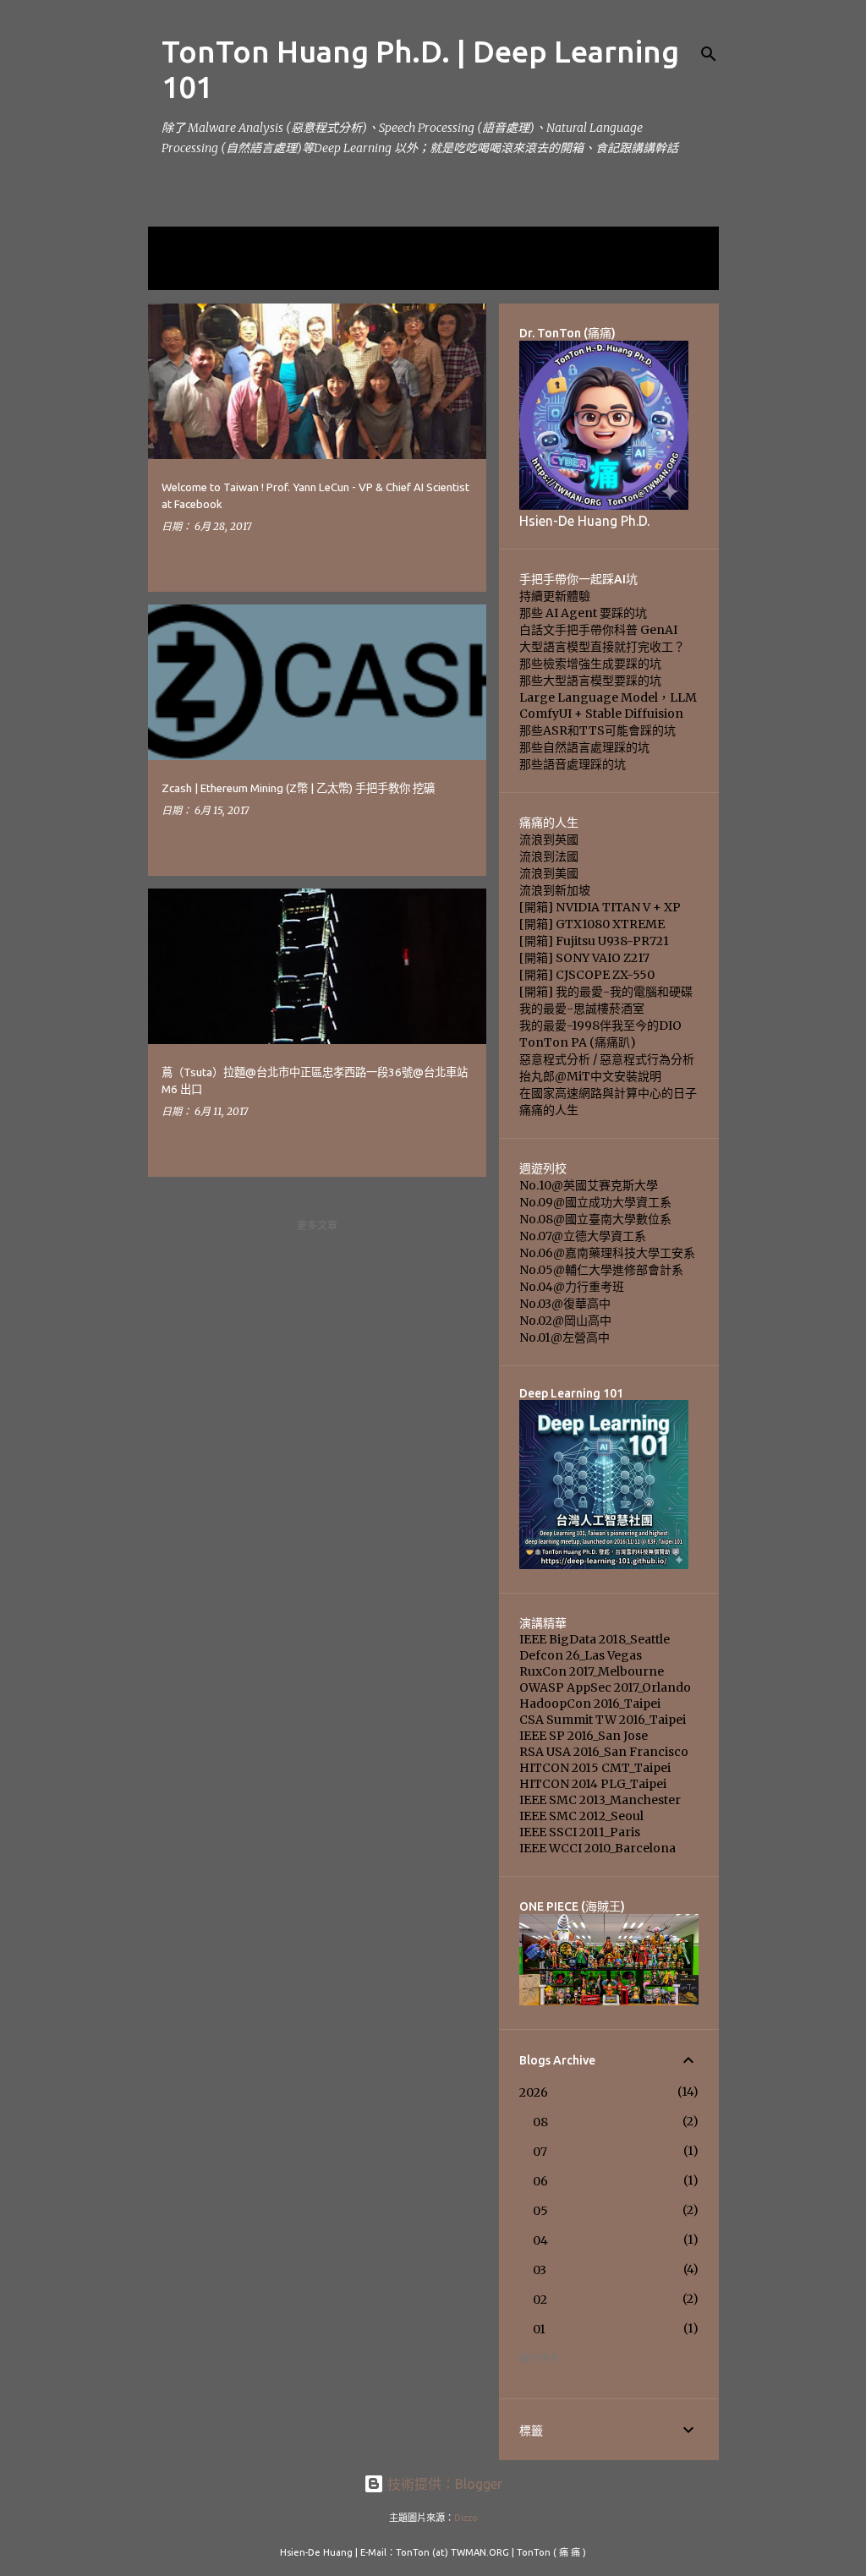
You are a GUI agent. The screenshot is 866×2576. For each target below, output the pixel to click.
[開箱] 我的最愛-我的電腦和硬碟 (606, 992)
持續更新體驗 (555, 596)
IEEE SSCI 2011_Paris (580, 1832)
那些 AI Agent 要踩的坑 (583, 613)
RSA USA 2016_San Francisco (604, 1752)
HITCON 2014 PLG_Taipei (593, 1784)
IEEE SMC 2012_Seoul (581, 1816)
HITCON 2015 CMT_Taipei (595, 1768)
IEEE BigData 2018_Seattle (595, 1639)
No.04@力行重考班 (572, 1287)
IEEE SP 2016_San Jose (584, 1736)
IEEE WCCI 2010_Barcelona (597, 1848)
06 (540, 2181)
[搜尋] (709, 54)
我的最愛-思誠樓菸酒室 (582, 1009)
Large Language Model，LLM (608, 697)
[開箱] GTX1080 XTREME (592, 924)
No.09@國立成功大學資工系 (595, 1202)
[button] (463, 561)
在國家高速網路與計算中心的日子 (608, 1093)
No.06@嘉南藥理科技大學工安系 (607, 1253)
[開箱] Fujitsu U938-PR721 (594, 941)
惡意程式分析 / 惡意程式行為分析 (607, 1059)
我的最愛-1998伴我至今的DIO (600, 1025)
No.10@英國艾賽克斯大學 (589, 1185)
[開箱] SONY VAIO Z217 (584, 958)
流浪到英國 (549, 840)
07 (540, 2152)
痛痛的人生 (549, 1110)
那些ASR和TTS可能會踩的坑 (597, 730)
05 (540, 2211)
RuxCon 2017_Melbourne (592, 1671)
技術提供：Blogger (443, 2484)
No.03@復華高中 (565, 1304)
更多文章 (317, 1225)
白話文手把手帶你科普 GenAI (598, 630)
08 (540, 2122)
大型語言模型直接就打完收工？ (602, 647)
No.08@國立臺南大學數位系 (595, 1219)
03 (540, 2270)
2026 (534, 2092)
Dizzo (466, 2518)
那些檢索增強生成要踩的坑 (590, 664)
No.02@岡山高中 (565, 1321)
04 (540, 2240)
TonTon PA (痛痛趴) (578, 1042)
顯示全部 (182, 273)
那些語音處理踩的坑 (573, 764)
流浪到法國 (549, 856)
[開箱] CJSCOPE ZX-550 (587, 975)
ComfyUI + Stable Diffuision (601, 714)
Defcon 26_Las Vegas (581, 1655)
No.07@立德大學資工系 (583, 1236)
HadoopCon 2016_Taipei (590, 1704)
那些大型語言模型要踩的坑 (590, 681)
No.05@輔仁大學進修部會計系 (601, 1270)
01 (539, 2329)
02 (540, 2300)
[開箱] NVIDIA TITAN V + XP (600, 907)
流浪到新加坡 (555, 890)
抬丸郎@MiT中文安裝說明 (590, 1076)
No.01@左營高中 (565, 1337)
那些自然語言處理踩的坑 (584, 747)
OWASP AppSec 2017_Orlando (605, 1687)
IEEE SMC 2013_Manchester (600, 1800)
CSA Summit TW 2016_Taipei (603, 1720)
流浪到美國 (549, 873)
